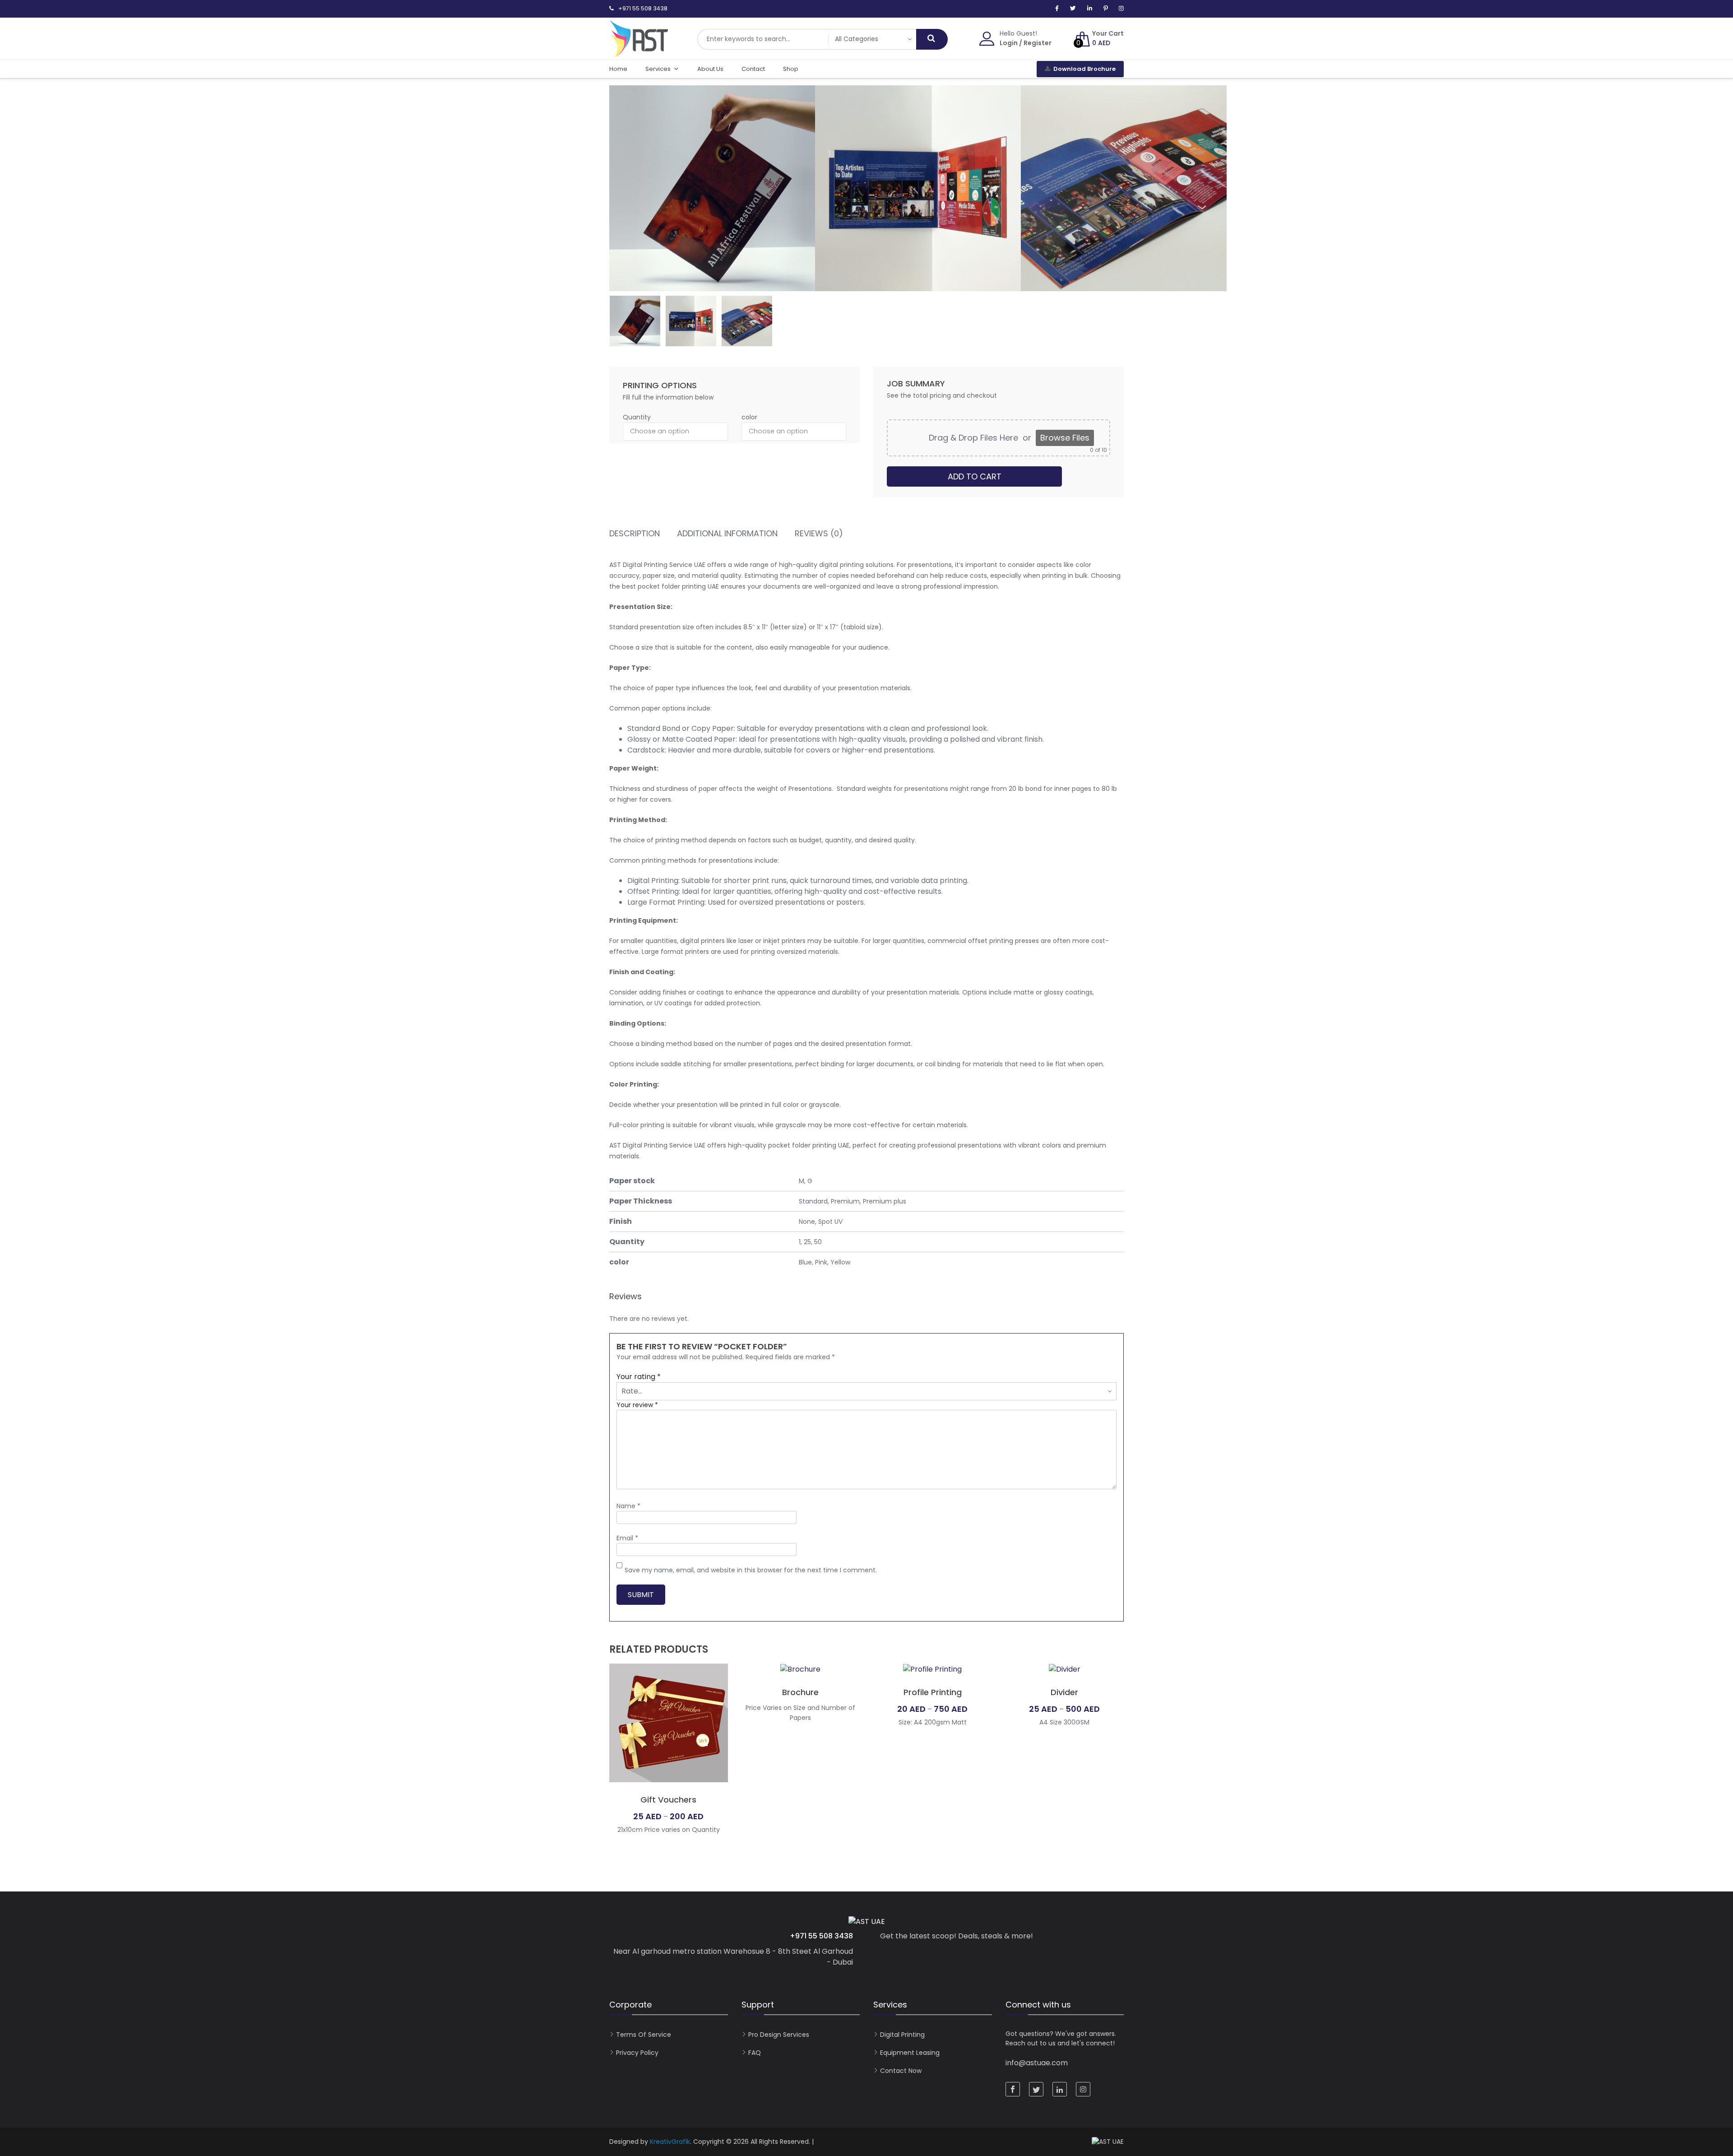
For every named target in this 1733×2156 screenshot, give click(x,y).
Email (627, 1538)
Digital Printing (902, 2035)
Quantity (637, 417)
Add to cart (975, 476)
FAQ (755, 2053)
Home (618, 69)
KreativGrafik (670, 2142)
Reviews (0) (819, 534)
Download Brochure (1084, 69)
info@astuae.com (1037, 2063)
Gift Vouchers (668, 1800)
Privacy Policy (637, 2053)
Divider (1064, 1692)
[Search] (932, 39)
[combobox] (763, 39)
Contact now (901, 2071)
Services (658, 69)
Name (628, 1506)
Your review (637, 1405)
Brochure (800, 1692)
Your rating (639, 1377)
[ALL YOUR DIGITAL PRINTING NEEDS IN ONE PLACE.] (639, 52)
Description (635, 534)
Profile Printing (933, 1692)
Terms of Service (644, 2035)
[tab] (635, 535)
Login (1009, 43)
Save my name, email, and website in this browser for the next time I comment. (751, 1570)
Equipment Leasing (910, 2053)
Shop (791, 69)
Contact (753, 69)
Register (1038, 43)
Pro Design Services (779, 2035)
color (749, 417)
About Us (710, 69)
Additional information (727, 534)
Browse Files (1065, 438)
